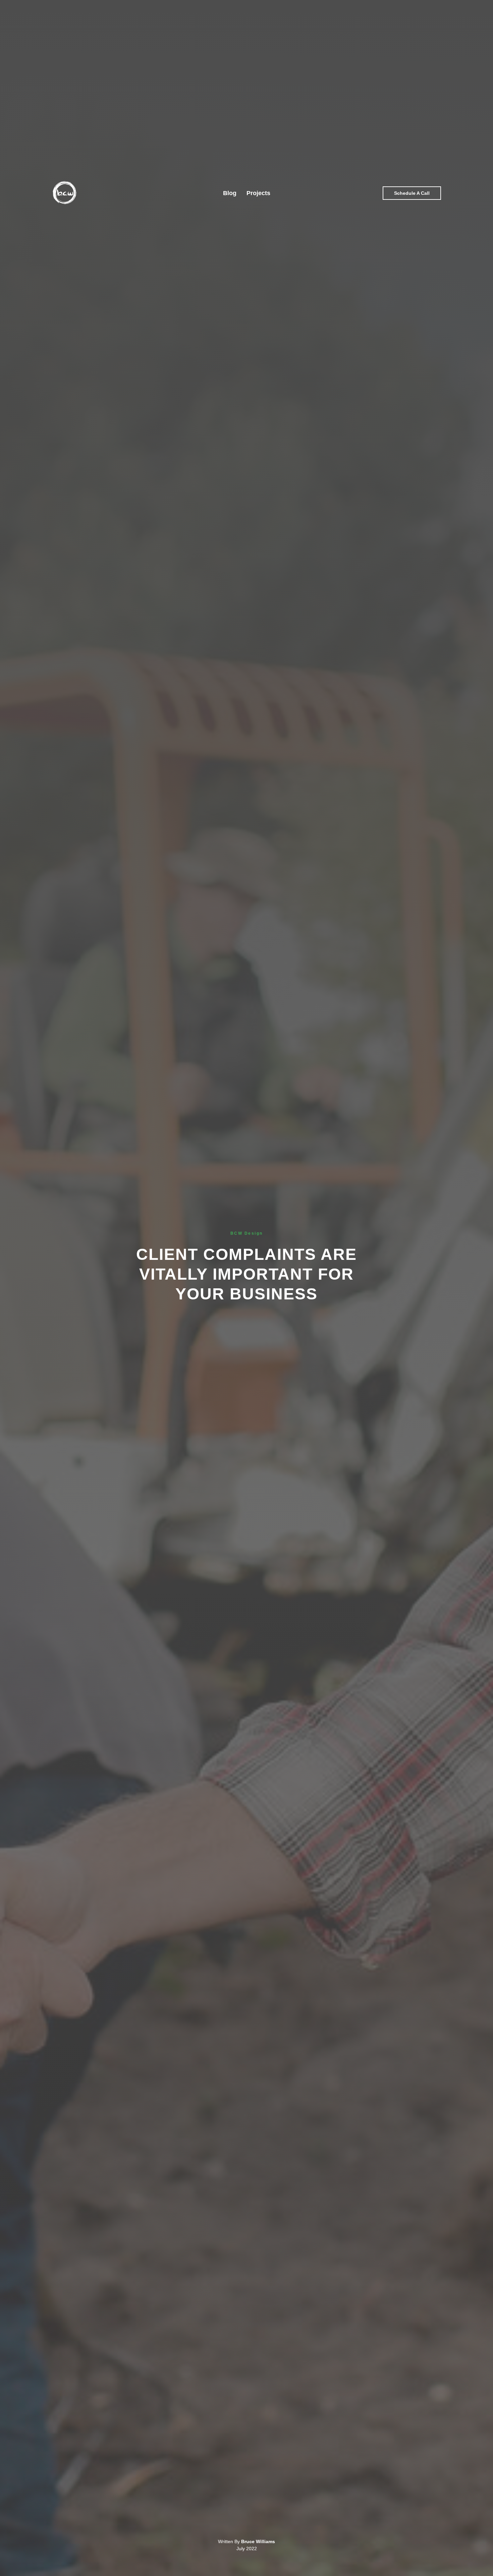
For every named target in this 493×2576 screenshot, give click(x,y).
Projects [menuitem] (258, 193)
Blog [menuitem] (230, 193)
